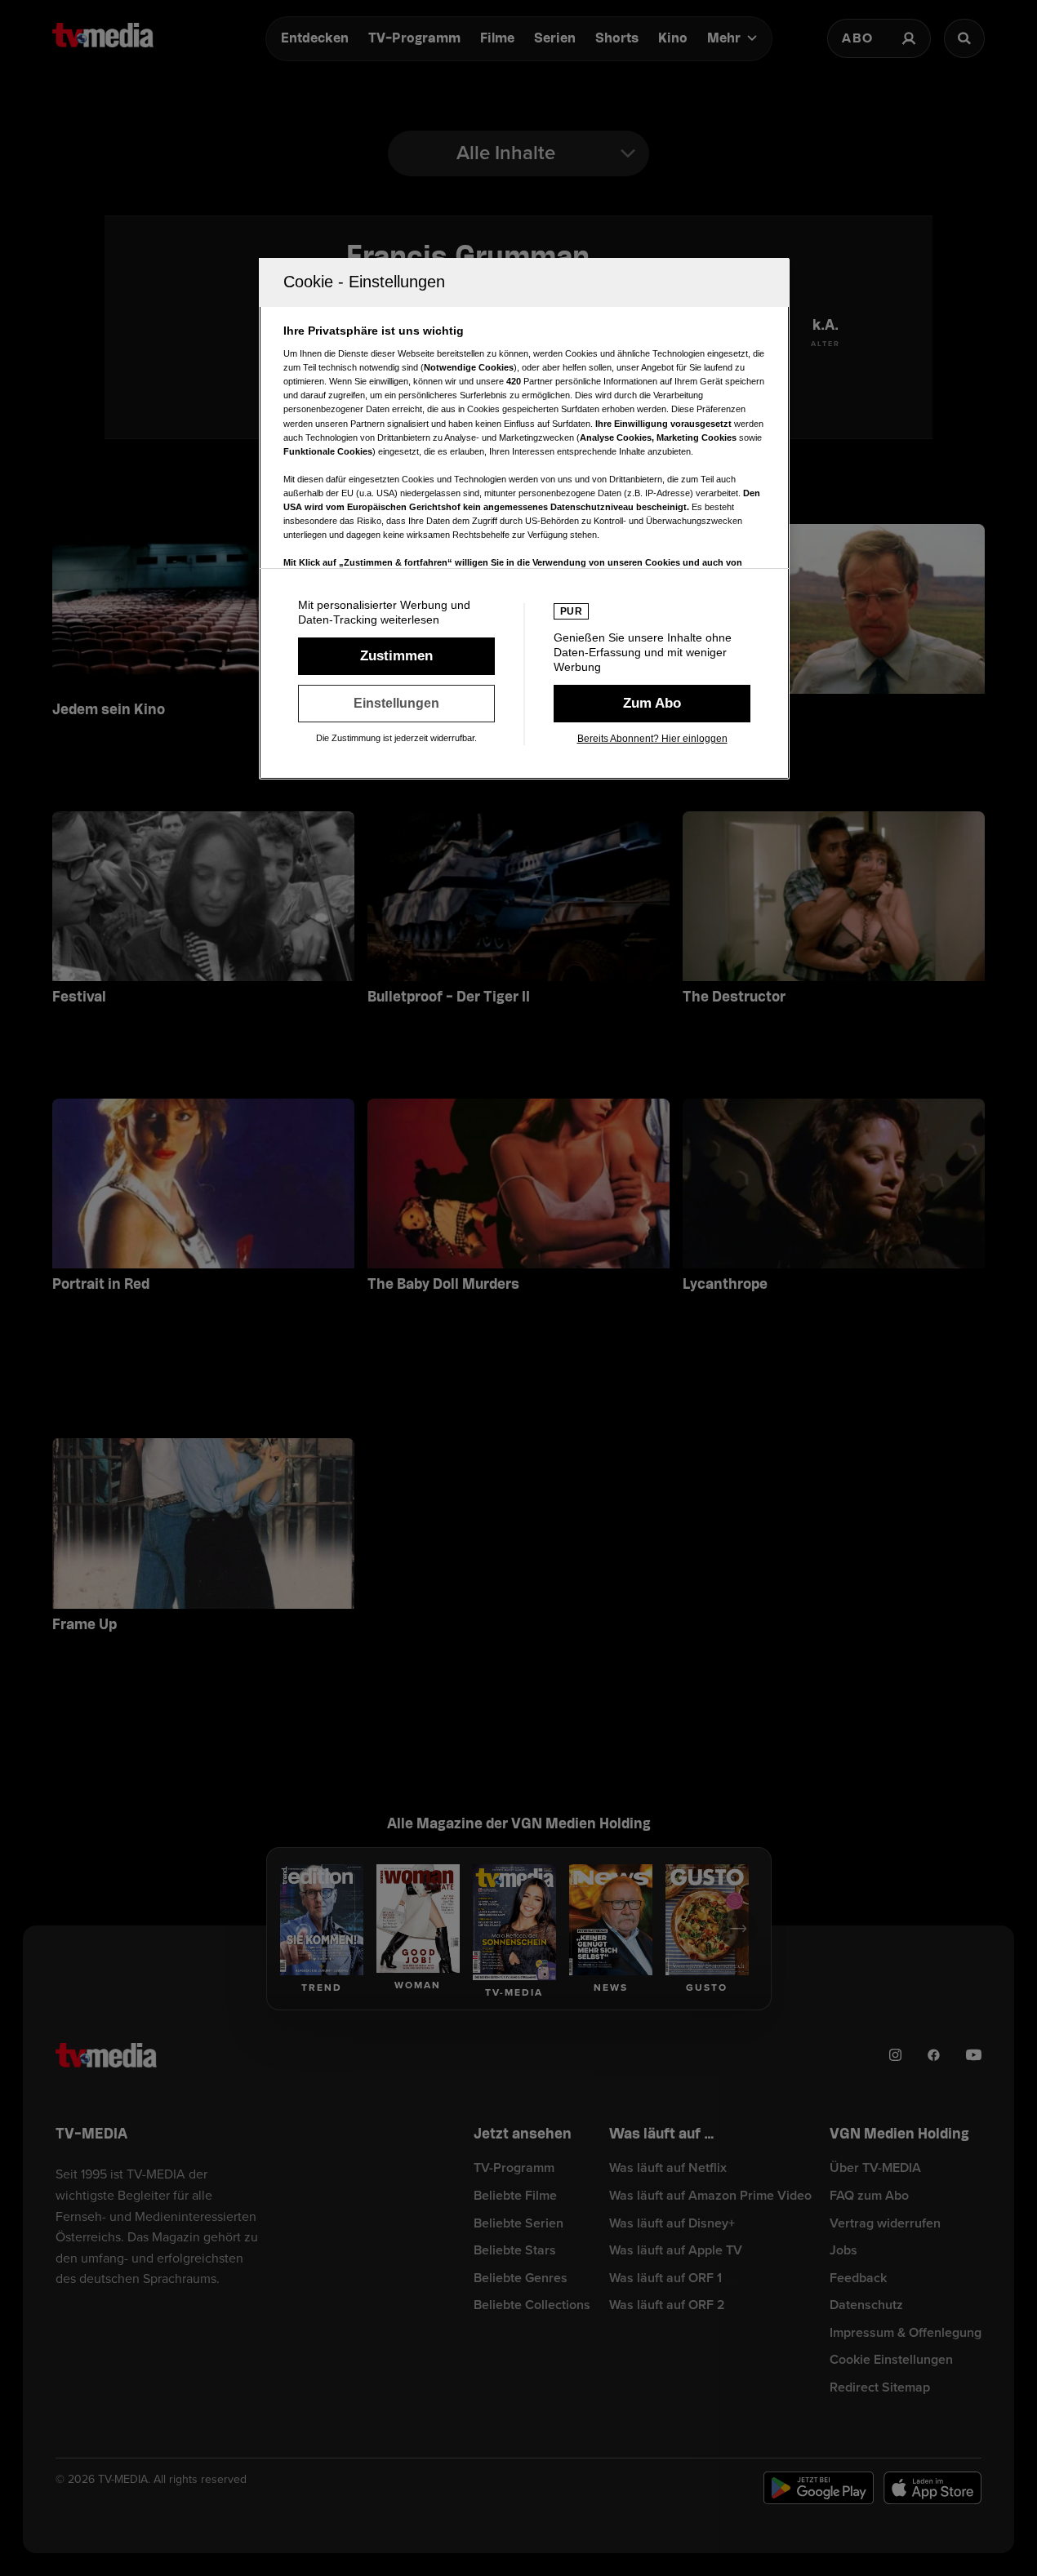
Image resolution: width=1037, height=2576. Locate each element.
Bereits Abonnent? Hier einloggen (652, 739)
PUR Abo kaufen (652, 704)
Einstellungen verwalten (396, 704)
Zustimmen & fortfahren (396, 656)
